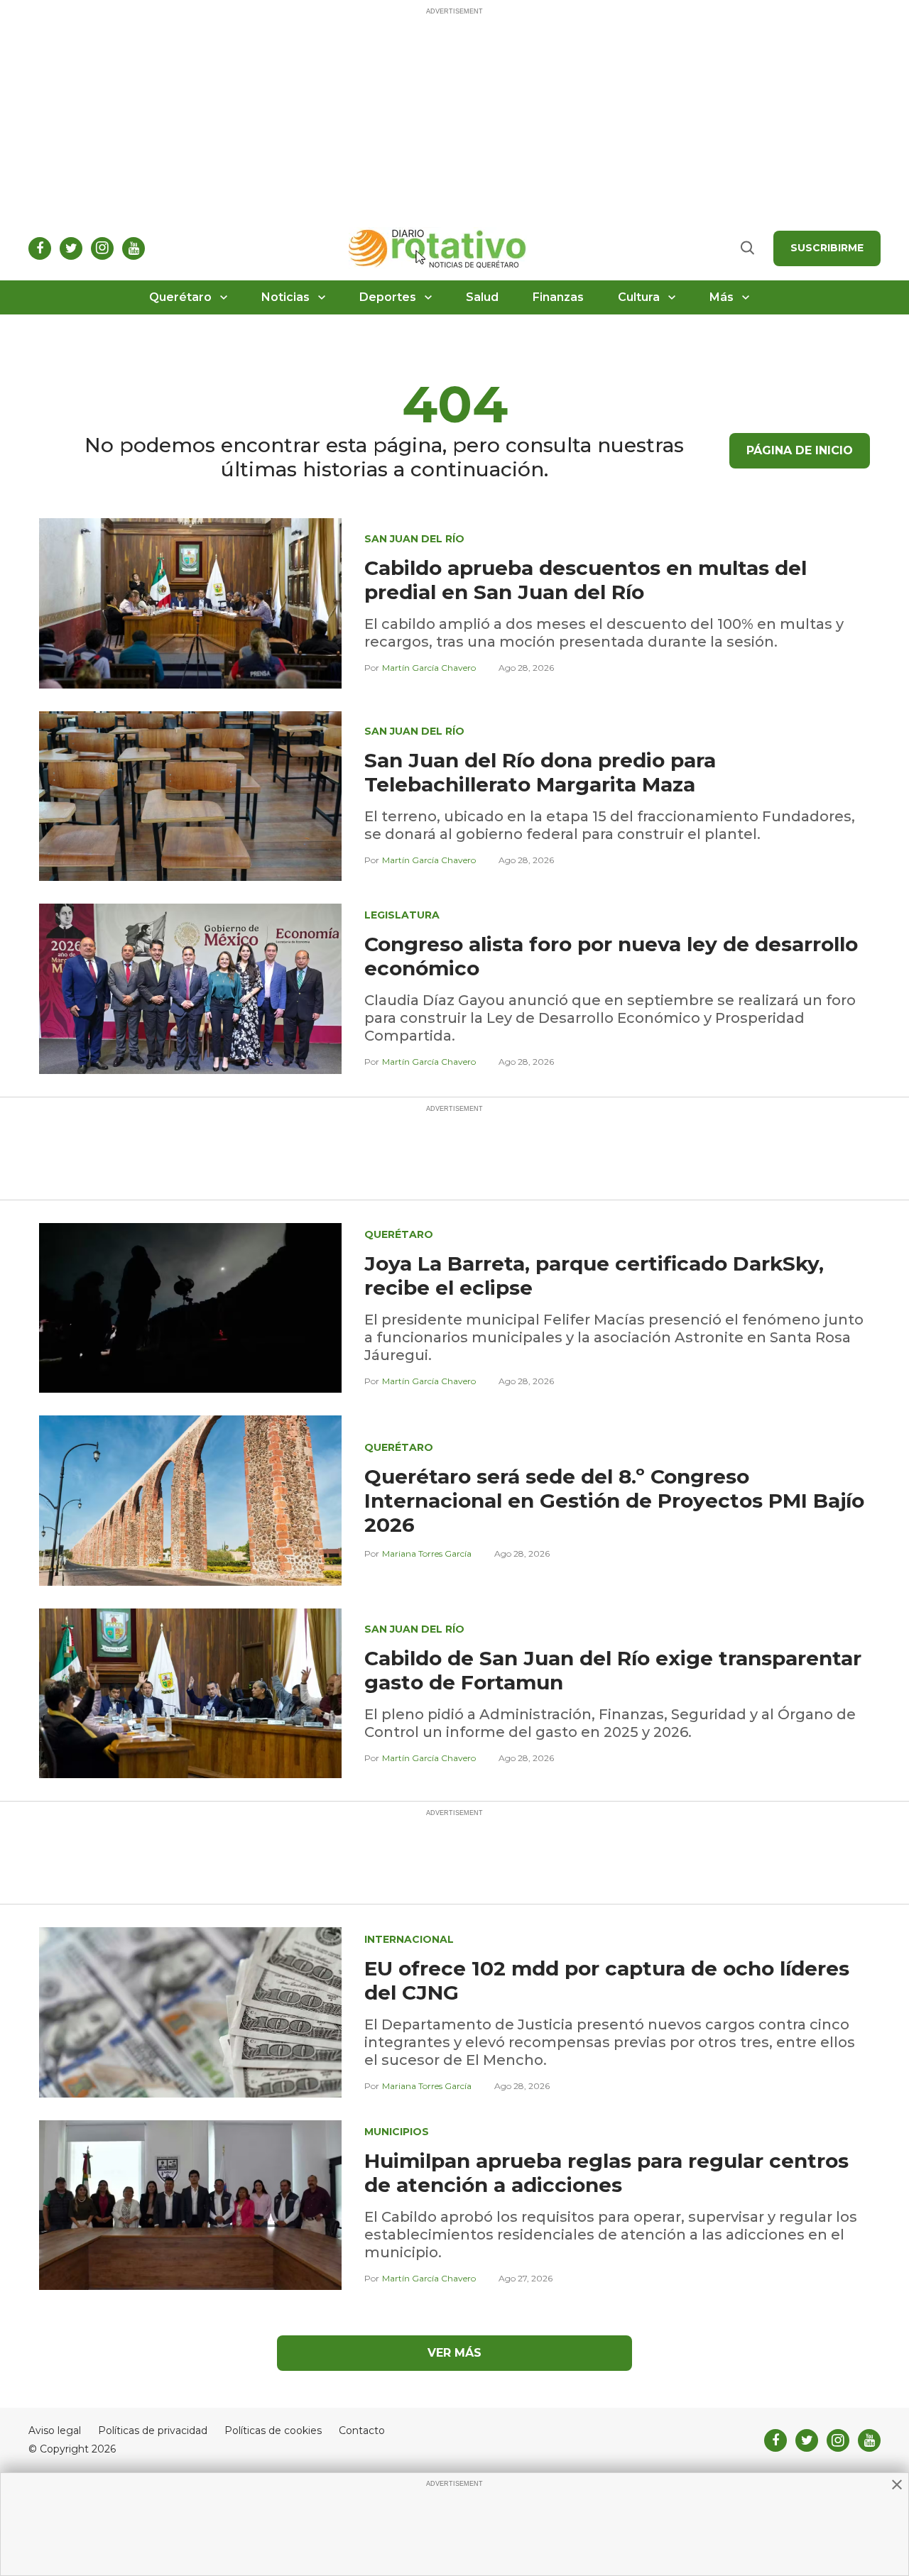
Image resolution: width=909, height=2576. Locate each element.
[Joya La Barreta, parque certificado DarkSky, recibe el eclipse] (190, 1307)
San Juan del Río (414, 539)
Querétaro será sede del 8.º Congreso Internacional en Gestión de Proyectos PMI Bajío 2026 (614, 1501)
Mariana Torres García (427, 1553)
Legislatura (402, 915)
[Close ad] (897, 2484)
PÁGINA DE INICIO (800, 450)
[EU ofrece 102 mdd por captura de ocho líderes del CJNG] (190, 2011)
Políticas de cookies (273, 2431)
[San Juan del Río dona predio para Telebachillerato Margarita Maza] (190, 795)
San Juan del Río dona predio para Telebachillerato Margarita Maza (540, 772)
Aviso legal (55, 2431)
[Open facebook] (40, 248)
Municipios (397, 2132)
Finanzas (558, 297)
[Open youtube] (134, 248)
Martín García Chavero (429, 668)
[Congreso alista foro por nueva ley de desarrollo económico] (190, 988)
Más (722, 297)
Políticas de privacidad (153, 2431)
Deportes (388, 297)
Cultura (639, 297)
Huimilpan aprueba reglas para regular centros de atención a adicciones (606, 2173)
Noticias (285, 297)
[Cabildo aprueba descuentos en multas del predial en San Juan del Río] (190, 602)
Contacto (362, 2431)
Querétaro (180, 297)
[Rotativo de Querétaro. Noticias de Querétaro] (438, 248)
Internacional (409, 1939)
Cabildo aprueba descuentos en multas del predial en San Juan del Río (586, 580)
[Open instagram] (102, 248)
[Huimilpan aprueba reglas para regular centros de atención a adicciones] (190, 2204)
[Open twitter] (71, 248)
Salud (482, 297)
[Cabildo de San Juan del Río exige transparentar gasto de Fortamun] (190, 1693)
